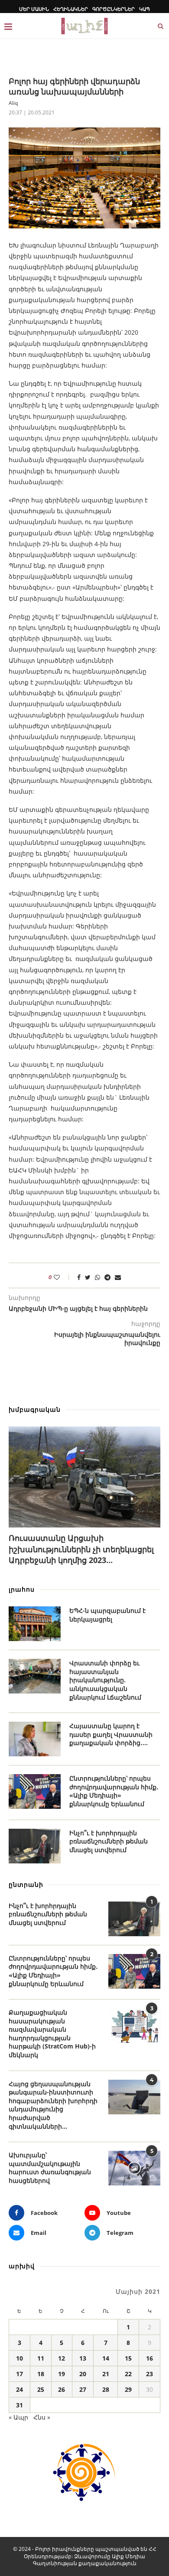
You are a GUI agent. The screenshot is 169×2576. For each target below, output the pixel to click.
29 (128, 2389)
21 (106, 2374)
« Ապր (18, 2417)
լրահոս (22, 1589)
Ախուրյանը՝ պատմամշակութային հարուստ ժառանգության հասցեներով (50, 2168)
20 (83, 2374)
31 (19, 2405)
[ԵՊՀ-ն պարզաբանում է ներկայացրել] (35, 1624)
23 (149, 2374)
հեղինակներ (71, 9)
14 (106, 2358)
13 (83, 2358)
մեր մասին (34, 9)
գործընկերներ (114, 9)
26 (62, 2389)
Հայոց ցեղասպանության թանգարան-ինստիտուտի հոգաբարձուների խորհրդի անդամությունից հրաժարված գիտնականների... (53, 2105)
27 (83, 2389)
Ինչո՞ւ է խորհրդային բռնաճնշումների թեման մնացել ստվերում (109, 1841)
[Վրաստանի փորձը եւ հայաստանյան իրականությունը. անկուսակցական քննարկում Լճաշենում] (35, 1676)
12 (62, 2358)
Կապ (145, 9)
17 (19, 2374)
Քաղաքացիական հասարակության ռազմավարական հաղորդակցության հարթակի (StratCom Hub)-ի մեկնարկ (52, 2034)
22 (128, 2374)
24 (19, 2389)
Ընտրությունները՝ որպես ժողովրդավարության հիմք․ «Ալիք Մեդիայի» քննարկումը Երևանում (114, 1791)
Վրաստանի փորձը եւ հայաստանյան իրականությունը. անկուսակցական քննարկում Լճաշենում (105, 1680)
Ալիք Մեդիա (128, 2556)
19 (62, 2374)
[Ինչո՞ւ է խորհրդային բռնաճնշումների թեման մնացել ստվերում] (35, 1846)
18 (41, 2374)
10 (19, 2358)
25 (41, 2389)
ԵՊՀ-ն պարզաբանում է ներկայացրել (107, 1615)
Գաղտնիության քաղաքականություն (85, 2563)
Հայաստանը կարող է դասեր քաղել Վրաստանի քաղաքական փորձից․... (111, 1734)
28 (106, 2389)
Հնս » (42, 2417)
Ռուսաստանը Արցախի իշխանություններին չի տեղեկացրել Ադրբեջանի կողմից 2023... (81, 1549)
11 (41, 2358)
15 (128, 2358)
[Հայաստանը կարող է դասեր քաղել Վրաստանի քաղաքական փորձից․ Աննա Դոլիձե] (35, 1739)
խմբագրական (35, 1409)
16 (149, 2358)
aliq (13, 103)
